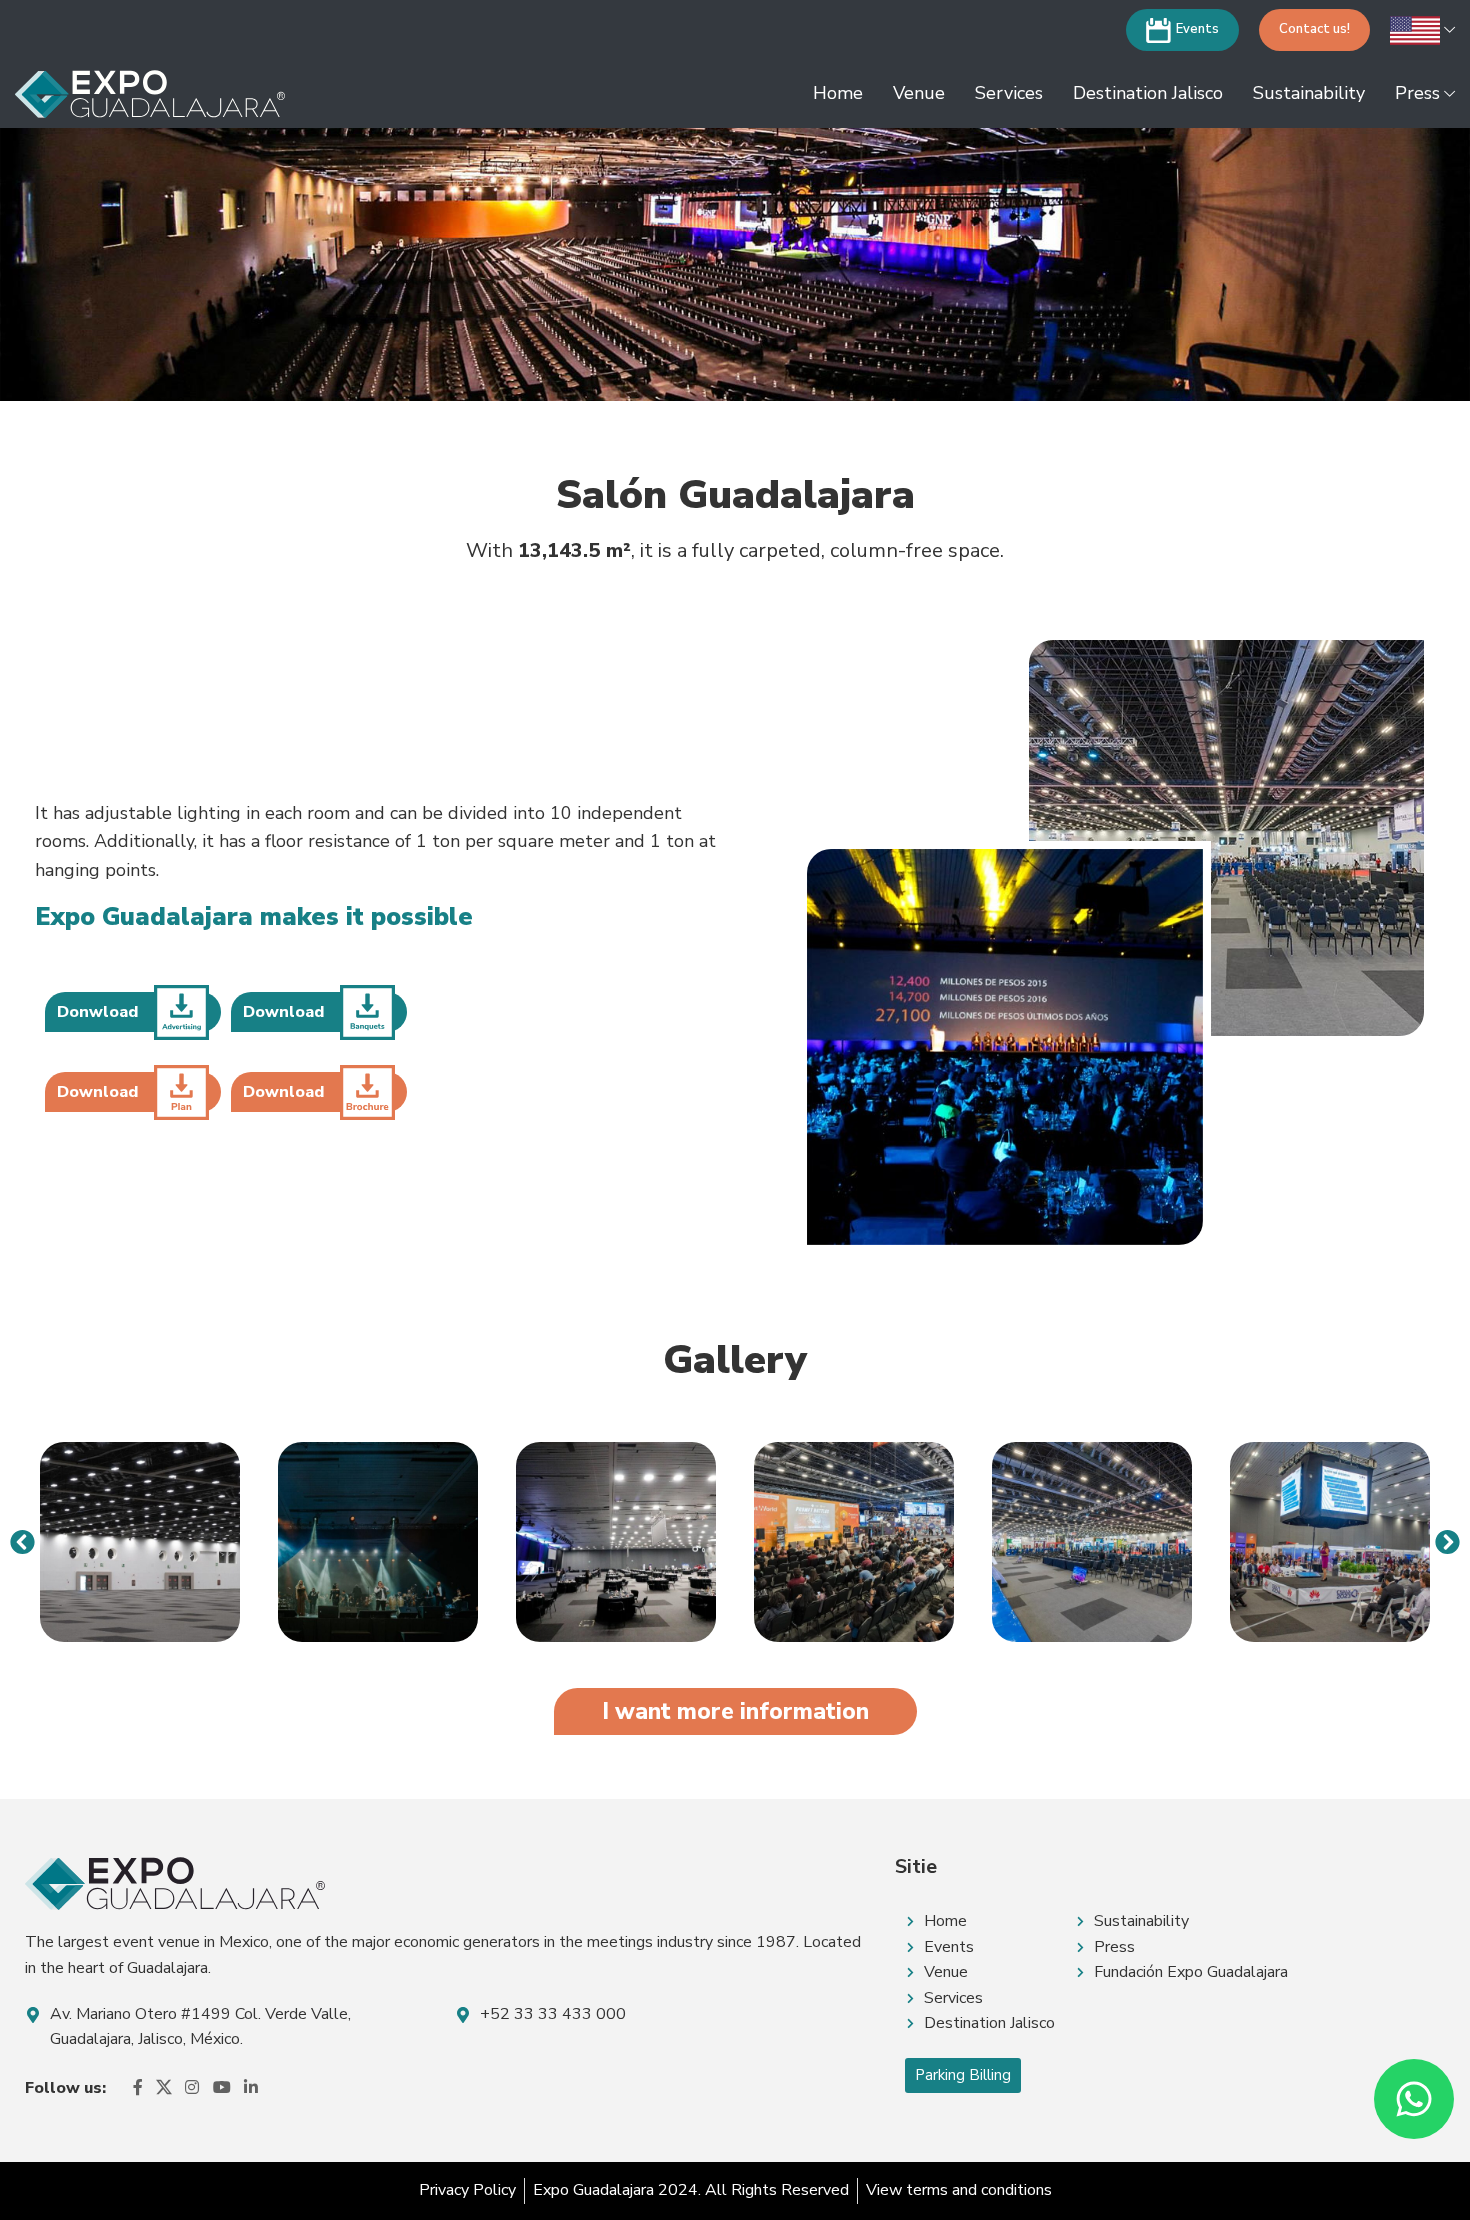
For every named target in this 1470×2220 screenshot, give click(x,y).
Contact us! (1314, 29)
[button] (22, 1541)
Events (1197, 29)
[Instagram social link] (192, 2088)
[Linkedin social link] (250, 2088)
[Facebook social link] (137, 2088)
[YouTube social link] (221, 2088)
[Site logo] (150, 93)
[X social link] (163, 2088)
